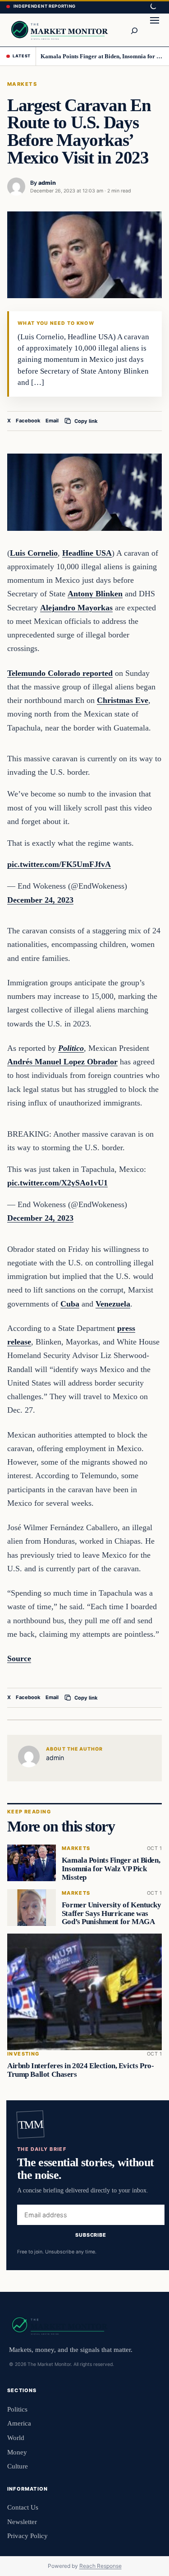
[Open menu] (155, 30)
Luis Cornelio (34, 553)
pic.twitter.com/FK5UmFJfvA (59, 864)
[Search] (134, 30)
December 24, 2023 (40, 900)
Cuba (70, 1304)
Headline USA (87, 553)
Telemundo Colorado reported (60, 673)
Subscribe (91, 2235)
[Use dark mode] (153, 7)
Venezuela (113, 1304)
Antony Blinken (95, 594)
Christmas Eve (123, 700)
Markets (22, 84)
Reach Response (100, 2566)
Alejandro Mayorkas (76, 608)
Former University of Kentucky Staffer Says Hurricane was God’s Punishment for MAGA (112, 1913)
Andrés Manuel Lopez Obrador (62, 1062)
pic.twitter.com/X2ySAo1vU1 (57, 1183)
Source (19, 1658)
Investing (23, 2054)
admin (47, 183)
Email (52, 421)
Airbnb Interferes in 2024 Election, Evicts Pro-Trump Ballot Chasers (80, 2070)
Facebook (28, 421)
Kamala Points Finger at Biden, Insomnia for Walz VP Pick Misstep (101, 56)
